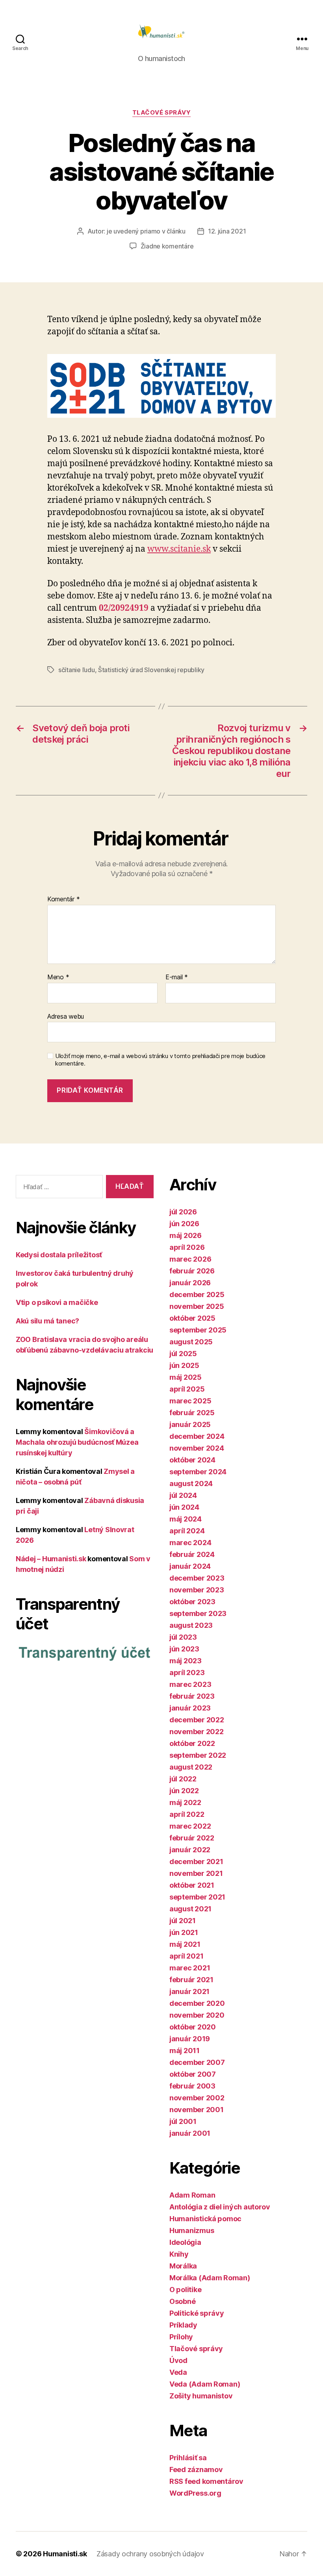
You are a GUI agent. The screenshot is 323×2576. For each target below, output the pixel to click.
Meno (58, 977)
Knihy (179, 2254)
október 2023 (192, 1602)
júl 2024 (183, 1495)
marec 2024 (190, 1543)
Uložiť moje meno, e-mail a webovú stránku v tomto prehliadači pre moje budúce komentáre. (160, 1060)
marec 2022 (190, 1826)
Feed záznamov (196, 2469)
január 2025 (190, 1424)
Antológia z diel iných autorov (220, 2207)
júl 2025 (183, 1354)
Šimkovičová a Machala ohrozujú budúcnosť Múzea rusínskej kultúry (77, 1442)
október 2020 (193, 2027)
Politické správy (197, 2313)
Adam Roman (192, 2195)
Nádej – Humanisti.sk (51, 1559)
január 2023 (190, 1708)
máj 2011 (185, 2051)
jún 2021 (184, 1932)
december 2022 (197, 1720)
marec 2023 (190, 1684)
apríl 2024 (187, 1531)
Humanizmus (192, 2230)
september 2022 (198, 1755)
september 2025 (198, 1330)
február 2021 (191, 1980)
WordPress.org (195, 2493)
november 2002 (197, 2098)
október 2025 (192, 1318)
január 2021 (189, 1991)
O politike (185, 2290)
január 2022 (190, 1850)
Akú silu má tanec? (47, 1321)
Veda (178, 2372)
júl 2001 (183, 2121)
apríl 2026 (187, 1247)
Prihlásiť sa (188, 2458)
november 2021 (196, 1873)
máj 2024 (186, 1519)
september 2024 (198, 1472)
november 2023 (197, 1590)
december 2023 (197, 1578)
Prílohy (181, 2337)
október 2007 (193, 2074)
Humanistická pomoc (205, 2219)
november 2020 (197, 2015)
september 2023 (198, 1613)
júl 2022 (183, 1779)
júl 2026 (183, 1212)
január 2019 (190, 2039)
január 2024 (190, 1566)
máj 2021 (185, 1944)
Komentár (63, 899)
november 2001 (197, 2110)
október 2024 (192, 1460)
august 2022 (191, 1767)
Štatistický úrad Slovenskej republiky (151, 670)
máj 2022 (185, 1802)
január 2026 (190, 1283)
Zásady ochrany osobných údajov (150, 2554)
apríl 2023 (187, 1673)
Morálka (183, 2266)
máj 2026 (186, 1235)
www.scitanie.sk (179, 549)
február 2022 (192, 1838)
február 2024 (192, 1554)
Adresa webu (66, 1016)
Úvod (178, 2360)
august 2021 (190, 1909)
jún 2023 (184, 1649)
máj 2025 (186, 1377)
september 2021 (197, 1897)
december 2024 (197, 1436)
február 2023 (192, 1696)
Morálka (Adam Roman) (210, 2278)
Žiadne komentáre (167, 246)
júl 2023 (183, 1637)
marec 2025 (190, 1401)
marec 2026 (190, 1259)
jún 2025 (184, 1365)
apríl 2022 (187, 1814)
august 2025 (191, 1342)
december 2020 (197, 2003)
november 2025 (197, 1306)
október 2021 (192, 1885)
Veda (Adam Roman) (205, 2384)
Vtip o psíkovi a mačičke (57, 1302)
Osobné (182, 2301)
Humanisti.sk (65, 2554)
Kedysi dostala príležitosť (59, 1255)
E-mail (177, 977)
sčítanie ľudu (77, 670)
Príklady (183, 2325)
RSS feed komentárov (206, 2481)
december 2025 (197, 1294)
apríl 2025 (187, 1389)
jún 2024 (184, 1507)
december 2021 (196, 1862)
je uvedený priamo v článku (146, 231)
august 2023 (191, 1625)
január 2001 (190, 2133)
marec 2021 (190, 1968)
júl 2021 (183, 1921)
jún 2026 (184, 1224)
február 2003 (192, 2086)
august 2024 (191, 1484)
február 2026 (192, 1271)
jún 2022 (184, 1791)
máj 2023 (186, 1661)
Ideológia (185, 2242)
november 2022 (197, 1732)
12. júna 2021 (227, 231)
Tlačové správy (162, 113)
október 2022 (192, 1743)
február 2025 (192, 1413)
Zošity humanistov (201, 2396)
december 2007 (197, 2062)
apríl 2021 (186, 1956)
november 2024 (197, 1448)
